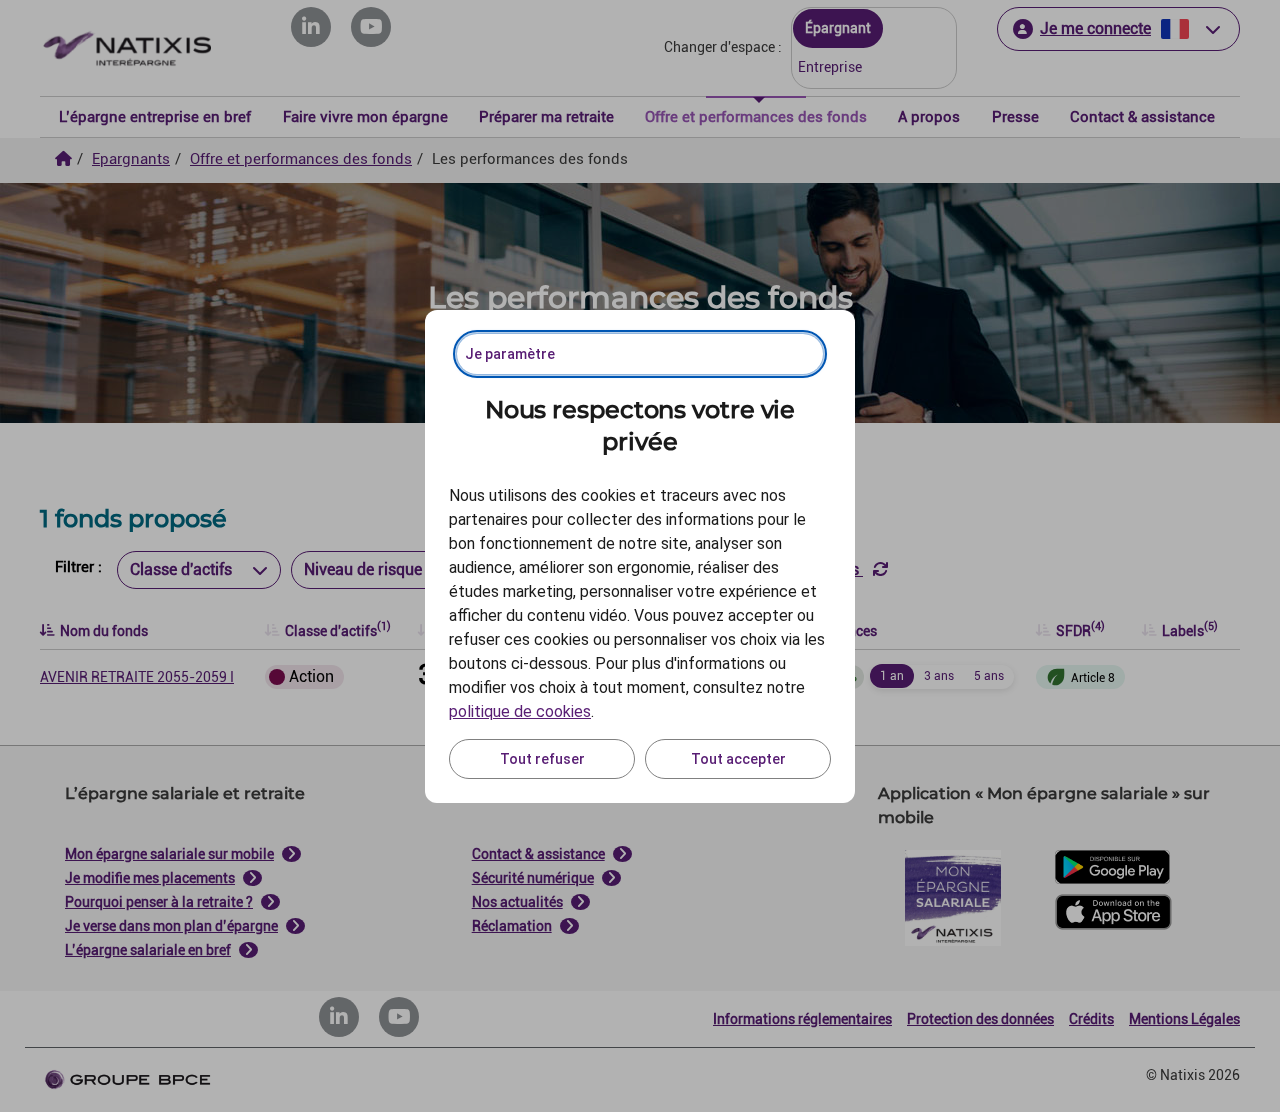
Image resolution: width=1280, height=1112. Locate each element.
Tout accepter (738, 759)
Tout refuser (542, 759)
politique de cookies (520, 711)
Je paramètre (510, 354)
